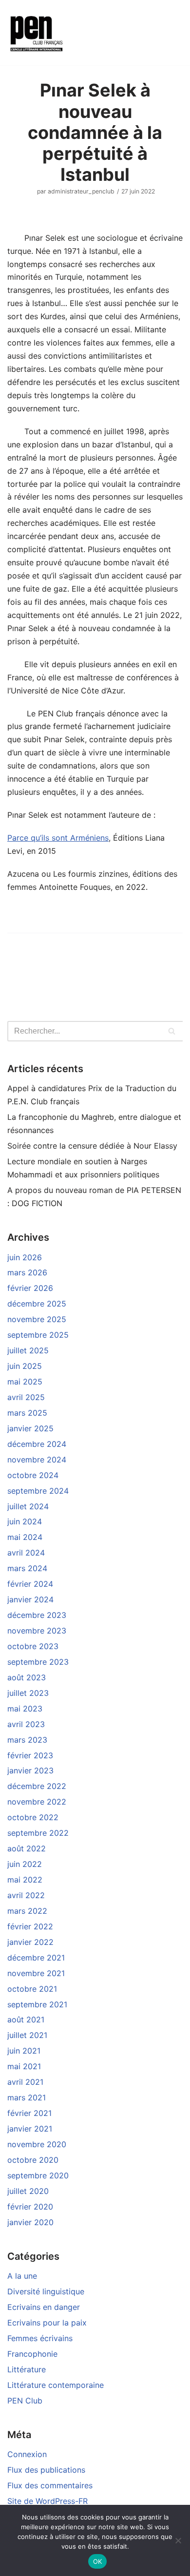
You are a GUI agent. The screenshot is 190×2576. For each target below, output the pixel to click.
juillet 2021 (27, 2035)
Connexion (27, 2454)
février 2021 (29, 2113)
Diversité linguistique (46, 2291)
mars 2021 (27, 2097)
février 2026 (30, 1288)
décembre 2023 (37, 1615)
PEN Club (25, 2401)
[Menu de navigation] (92, 33)
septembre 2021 (37, 2004)
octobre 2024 (33, 1475)
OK (98, 2561)
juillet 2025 (28, 1350)
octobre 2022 (33, 1817)
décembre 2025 (37, 1304)
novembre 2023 (37, 1631)
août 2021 (26, 2019)
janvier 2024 (30, 1599)
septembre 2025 (38, 1335)
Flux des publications (46, 2470)
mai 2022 (25, 1880)
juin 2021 (24, 2051)
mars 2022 (27, 1911)
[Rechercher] (172, 1031)
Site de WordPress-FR (47, 2501)
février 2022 (30, 1926)
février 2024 (30, 1584)
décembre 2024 (37, 1444)
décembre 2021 (36, 1958)
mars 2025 (27, 1413)
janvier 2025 (30, 1428)
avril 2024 (26, 1553)
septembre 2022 (38, 1833)
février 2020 (30, 2207)
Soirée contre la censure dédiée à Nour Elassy (92, 1146)
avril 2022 (26, 1895)
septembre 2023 (38, 1662)
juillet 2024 (28, 1506)
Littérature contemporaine (56, 2385)
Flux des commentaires (50, 2485)
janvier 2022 (30, 1942)
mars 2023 (27, 1740)
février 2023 (30, 1755)
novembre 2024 (37, 1460)
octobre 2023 (33, 1646)
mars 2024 (27, 1568)
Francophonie (32, 2354)
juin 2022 (25, 1864)
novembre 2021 (36, 1973)
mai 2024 (25, 1537)
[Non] (178, 2540)
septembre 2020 (38, 2175)
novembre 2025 (37, 1319)
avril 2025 (26, 1397)
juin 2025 (25, 1366)
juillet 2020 (28, 2191)
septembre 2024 (38, 1491)
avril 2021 (25, 2082)
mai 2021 (24, 2066)
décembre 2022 (37, 1786)
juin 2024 (25, 1521)
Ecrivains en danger (44, 2307)
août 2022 (27, 1848)
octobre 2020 (33, 2160)
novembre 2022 (37, 1802)
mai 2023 (25, 1709)
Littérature (27, 2369)
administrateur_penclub (81, 191)
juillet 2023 (28, 1693)
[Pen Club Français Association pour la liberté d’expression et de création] (37, 33)
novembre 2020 (37, 2144)
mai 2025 (25, 1382)
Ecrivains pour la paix (47, 2323)
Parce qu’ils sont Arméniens (58, 838)
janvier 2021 (30, 2129)
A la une (22, 2276)
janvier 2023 (30, 1770)
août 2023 (27, 1677)
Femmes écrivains (40, 2338)
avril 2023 (26, 1724)
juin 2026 (25, 1257)
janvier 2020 (30, 2222)
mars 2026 (27, 1272)
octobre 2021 (32, 1989)
